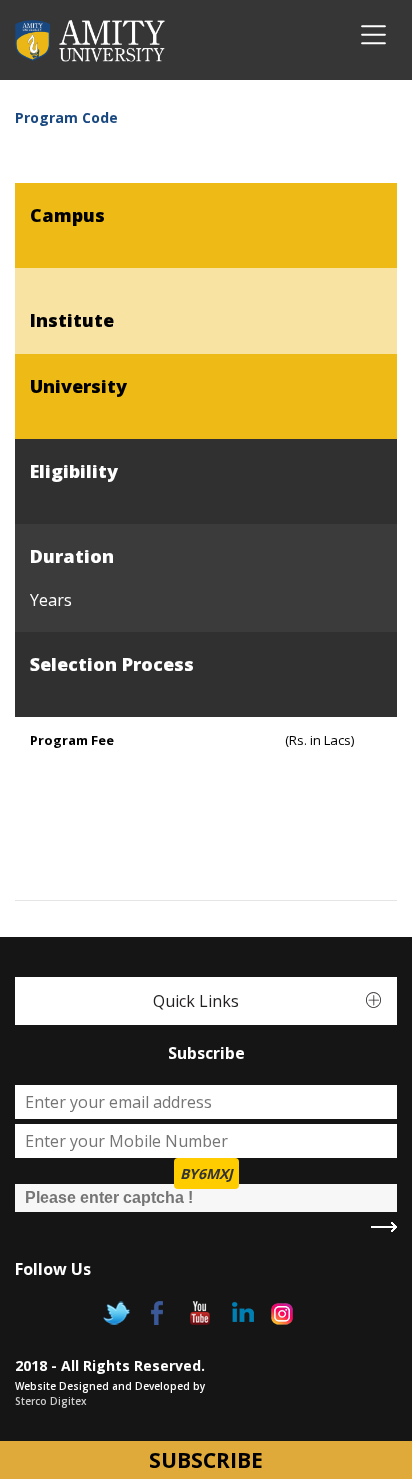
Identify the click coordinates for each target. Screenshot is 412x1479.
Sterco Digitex (51, 1401)
